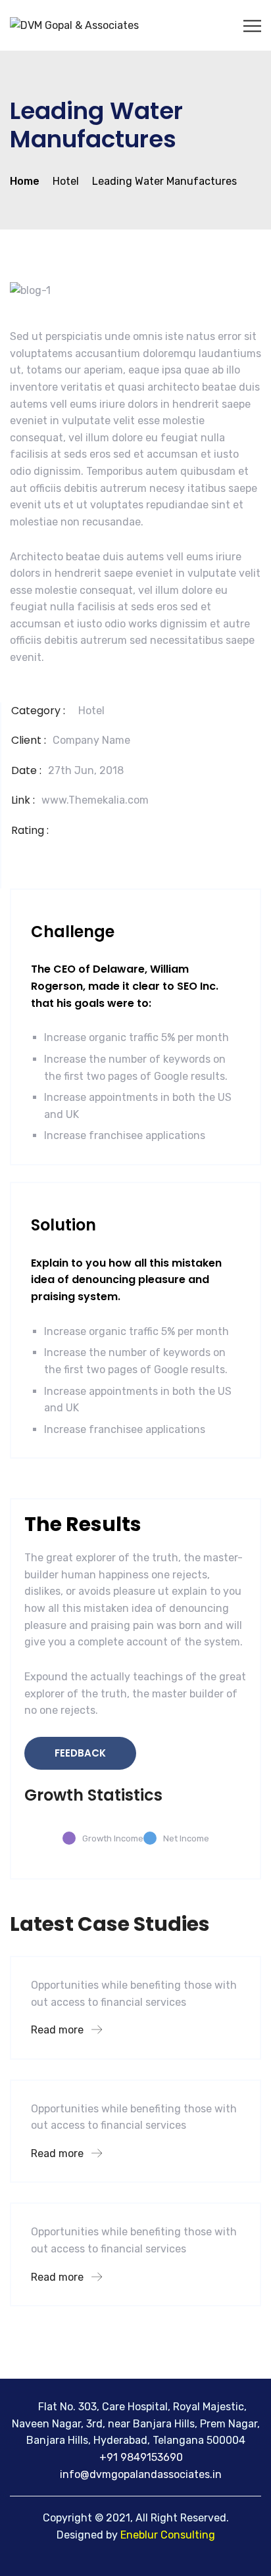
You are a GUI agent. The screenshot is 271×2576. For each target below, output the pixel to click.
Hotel (91, 711)
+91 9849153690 (140, 2457)
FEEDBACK (80, 1753)
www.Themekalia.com (95, 800)
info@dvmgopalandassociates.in (141, 2474)
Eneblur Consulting (168, 2535)
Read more (59, 2030)
